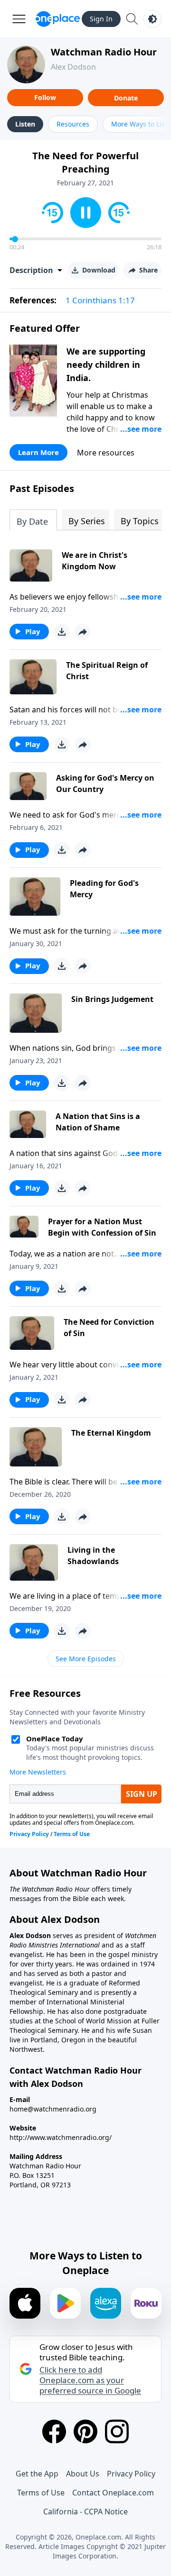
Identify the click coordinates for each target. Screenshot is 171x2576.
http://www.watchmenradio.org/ (61, 2137)
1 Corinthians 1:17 (100, 300)
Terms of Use (41, 2493)
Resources (73, 124)
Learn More (38, 452)
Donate (126, 98)
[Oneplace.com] (58, 19)
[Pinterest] (85, 2431)
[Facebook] (54, 2431)
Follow (45, 97)
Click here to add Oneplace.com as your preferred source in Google (90, 2380)
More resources (106, 453)
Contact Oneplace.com (113, 2493)
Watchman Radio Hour (104, 52)
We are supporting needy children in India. (106, 364)
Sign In (101, 19)
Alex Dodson (73, 67)
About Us (83, 2474)
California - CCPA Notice (85, 2512)
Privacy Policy (131, 2474)
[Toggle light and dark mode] (152, 19)
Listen (25, 124)
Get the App (37, 2474)
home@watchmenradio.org (53, 2109)
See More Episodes (86, 1659)
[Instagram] (117, 2431)
